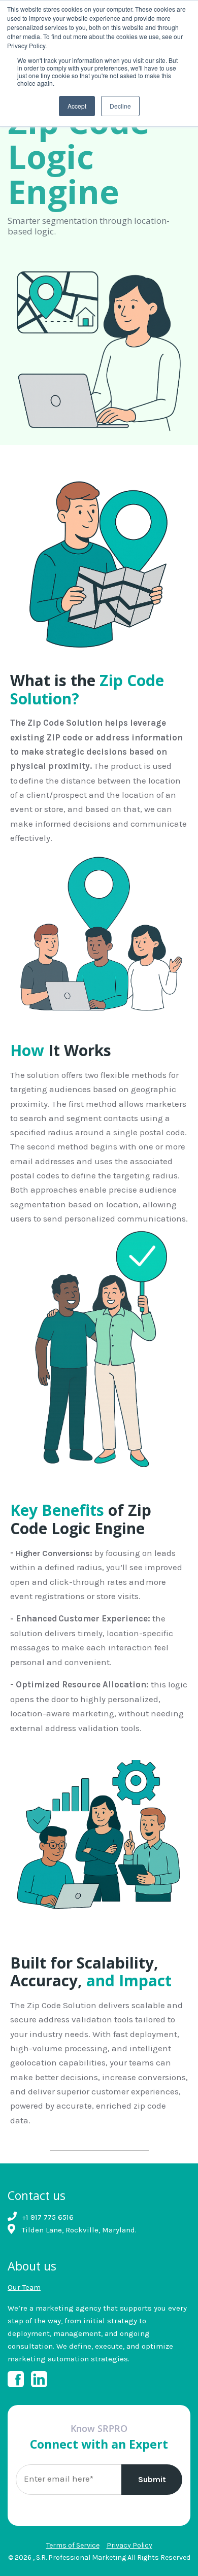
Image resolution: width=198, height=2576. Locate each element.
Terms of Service (73, 2545)
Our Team (24, 2287)
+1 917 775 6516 (48, 2217)
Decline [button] (120, 106)
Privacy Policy (129, 2545)
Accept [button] (77, 106)
